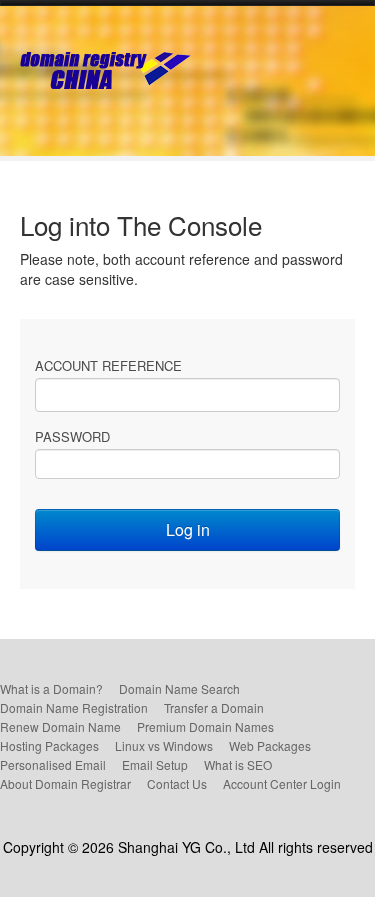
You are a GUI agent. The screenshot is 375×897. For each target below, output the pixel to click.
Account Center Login (282, 783)
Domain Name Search (179, 688)
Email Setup (155, 764)
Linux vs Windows (164, 745)
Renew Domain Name (60, 726)
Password (72, 436)
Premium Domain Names (205, 726)
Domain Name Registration (74, 707)
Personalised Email (53, 764)
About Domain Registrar (65, 783)
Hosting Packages (49, 745)
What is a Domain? (51, 688)
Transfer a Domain (214, 707)
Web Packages (270, 745)
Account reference (108, 365)
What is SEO (238, 764)
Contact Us (177, 783)
